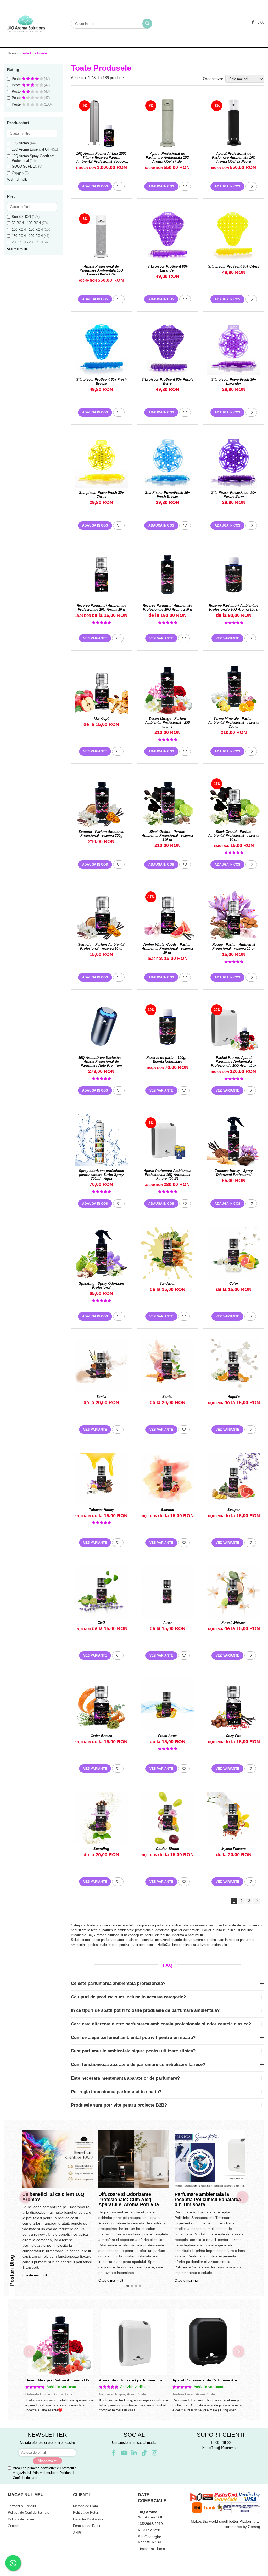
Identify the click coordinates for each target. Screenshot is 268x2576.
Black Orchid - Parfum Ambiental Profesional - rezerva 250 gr (167, 836)
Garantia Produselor (88, 2519)
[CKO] (101, 1592)
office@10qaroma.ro (224, 2448)
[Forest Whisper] (234, 1592)
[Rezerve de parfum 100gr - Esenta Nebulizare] (168, 1027)
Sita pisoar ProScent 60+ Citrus (234, 266)
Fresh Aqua (167, 1736)
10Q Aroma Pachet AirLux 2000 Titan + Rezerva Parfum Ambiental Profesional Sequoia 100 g (101, 157)
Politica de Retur (86, 2513)
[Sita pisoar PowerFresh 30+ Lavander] (234, 349)
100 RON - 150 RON (27, 229)
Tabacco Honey (101, 1510)
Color (234, 1284)
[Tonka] (101, 1366)
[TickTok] (144, 2453)
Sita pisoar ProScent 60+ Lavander (167, 268)
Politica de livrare (21, 2519)
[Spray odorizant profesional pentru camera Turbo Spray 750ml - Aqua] (101, 1140)
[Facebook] (114, 2453)
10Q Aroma (20, 143)
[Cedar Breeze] (101, 1705)
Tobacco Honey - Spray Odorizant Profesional (234, 1173)
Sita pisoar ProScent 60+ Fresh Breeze (101, 381)
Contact (14, 2526)
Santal (167, 1397)
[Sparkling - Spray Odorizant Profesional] (101, 1253)
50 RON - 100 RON (26, 223)
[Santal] (168, 1366)
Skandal (167, 1510)
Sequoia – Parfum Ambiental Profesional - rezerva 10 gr (101, 946)
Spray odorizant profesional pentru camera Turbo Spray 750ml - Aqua (101, 1175)
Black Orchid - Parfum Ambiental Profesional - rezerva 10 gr (234, 836)
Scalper (234, 1510)
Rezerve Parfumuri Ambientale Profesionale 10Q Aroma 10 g (101, 607)
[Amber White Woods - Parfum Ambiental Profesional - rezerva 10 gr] (168, 914)
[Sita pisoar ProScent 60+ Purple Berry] (168, 349)
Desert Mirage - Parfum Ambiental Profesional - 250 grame (167, 722)
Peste (17, 79)
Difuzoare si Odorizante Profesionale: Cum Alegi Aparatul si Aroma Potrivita (129, 2200)
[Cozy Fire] (234, 1705)
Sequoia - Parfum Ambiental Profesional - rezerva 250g (101, 834)
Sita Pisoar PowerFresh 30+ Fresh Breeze (167, 495)
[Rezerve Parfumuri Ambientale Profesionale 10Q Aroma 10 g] (101, 575)
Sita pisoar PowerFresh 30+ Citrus (101, 495)
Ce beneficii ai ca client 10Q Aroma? (53, 2197)
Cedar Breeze (101, 1736)
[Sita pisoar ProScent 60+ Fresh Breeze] (101, 349)
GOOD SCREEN (24, 166)
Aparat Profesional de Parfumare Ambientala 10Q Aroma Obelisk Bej (167, 157)
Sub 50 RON (21, 217)
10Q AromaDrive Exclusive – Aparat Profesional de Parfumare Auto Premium (101, 1062)
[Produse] (7, 43)
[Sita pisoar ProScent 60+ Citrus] (234, 236)
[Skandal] (168, 1479)
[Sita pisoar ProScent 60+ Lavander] (168, 236)
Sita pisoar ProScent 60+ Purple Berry (167, 381)
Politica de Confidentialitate (29, 2513)
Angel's (234, 1397)
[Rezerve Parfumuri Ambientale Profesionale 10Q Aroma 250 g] (168, 575)
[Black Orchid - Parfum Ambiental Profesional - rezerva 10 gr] (234, 801)
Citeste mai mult (35, 2275)
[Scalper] (234, 1479)
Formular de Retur (87, 2526)
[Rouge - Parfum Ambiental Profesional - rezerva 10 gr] (234, 914)
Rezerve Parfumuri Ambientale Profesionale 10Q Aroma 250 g (167, 607)
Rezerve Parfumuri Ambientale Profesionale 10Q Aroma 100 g (234, 607)
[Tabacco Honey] (101, 1479)
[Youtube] (124, 2453)
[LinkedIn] (134, 2453)
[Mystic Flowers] (234, 1818)
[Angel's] (234, 1366)
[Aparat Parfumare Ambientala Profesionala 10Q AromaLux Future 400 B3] (168, 1140)
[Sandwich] (168, 1253)
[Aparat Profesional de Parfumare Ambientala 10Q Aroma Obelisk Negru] (234, 123)
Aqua (167, 1623)
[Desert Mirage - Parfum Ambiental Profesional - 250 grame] (168, 688)
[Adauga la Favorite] (119, 186)
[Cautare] (147, 24)
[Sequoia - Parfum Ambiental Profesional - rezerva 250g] (101, 801)
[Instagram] (155, 2453)
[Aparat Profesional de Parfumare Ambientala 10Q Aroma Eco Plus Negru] (207, 2342)
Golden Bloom (167, 1849)
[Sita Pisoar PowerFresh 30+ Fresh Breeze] (168, 462)
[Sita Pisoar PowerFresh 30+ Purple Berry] (234, 462)
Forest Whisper (234, 1623)
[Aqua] (168, 1592)
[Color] (234, 1253)
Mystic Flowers (234, 1849)
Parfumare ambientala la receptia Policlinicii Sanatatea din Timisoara (208, 2200)
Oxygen (18, 173)
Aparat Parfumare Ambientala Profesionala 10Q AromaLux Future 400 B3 (167, 1175)
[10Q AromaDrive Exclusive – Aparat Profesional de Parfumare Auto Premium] (101, 1027)
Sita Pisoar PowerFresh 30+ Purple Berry (234, 495)
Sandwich (167, 1284)
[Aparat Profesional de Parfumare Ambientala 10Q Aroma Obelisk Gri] (101, 236)
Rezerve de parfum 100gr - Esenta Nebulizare (167, 1060)
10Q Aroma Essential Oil (30, 149)
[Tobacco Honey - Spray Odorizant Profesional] (234, 1140)
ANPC (78, 2533)
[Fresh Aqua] (168, 1705)
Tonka (101, 1397)
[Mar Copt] (101, 688)
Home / (13, 53)
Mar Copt (101, 719)
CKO (101, 1623)
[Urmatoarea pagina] (257, 1901)
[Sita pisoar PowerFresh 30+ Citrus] (101, 462)
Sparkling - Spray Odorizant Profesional (101, 1286)
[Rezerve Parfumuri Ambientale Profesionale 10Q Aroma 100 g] (234, 575)
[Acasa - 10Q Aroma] (30, 24)
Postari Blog (12, 2270)
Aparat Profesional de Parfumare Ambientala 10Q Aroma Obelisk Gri (101, 270)
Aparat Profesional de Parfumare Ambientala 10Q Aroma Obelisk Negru (234, 157)
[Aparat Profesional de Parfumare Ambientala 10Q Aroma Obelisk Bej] (168, 123)
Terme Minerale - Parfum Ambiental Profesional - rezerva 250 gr (234, 722)
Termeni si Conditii (22, 2506)
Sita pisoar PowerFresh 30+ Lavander (234, 381)
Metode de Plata (85, 2506)
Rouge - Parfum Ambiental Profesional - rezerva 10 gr (234, 946)
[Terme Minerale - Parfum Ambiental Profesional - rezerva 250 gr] (234, 688)
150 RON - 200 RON (27, 236)
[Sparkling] (101, 1818)
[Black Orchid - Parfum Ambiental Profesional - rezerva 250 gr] (168, 801)
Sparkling (101, 1849)
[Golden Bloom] (168, 1818)
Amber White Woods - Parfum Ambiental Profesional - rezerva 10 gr (167, 948)
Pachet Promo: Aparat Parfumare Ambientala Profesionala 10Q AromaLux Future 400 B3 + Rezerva (234, 1062)
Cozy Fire (234, 1736)
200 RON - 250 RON (27, 242)
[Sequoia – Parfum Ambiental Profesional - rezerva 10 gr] (101, 914)
